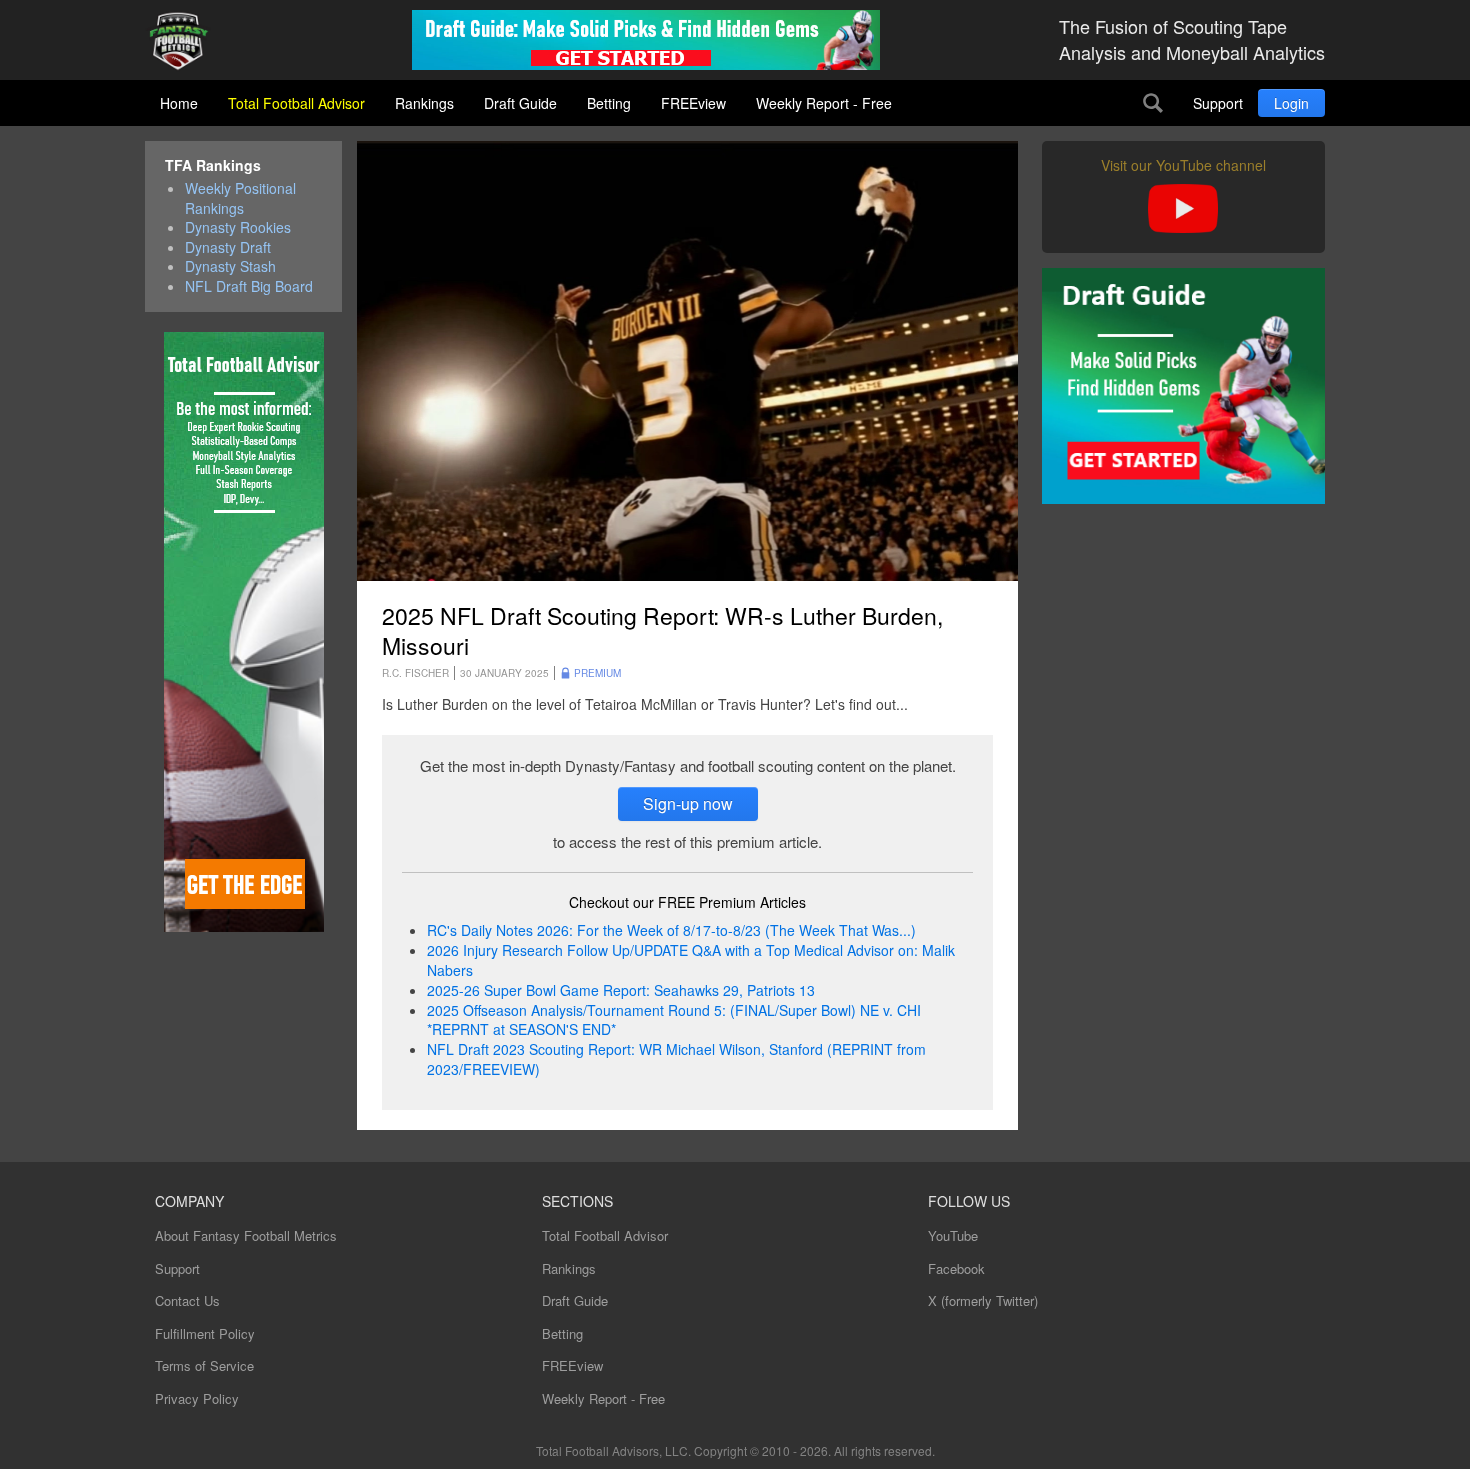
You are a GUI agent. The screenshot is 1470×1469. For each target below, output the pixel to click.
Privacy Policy (197, 1398)
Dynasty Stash (230, 266)
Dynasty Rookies (238, 227)
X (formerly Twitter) (983, 1300)
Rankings (424, 103)
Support (1218, 103)
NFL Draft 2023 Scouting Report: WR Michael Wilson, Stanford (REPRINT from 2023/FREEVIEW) (676, 1059)
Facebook (956, 1268)
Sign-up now (688, 803)
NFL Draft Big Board (249, 286)
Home (179, 103)
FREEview (693, 103)
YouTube (953, 1235)
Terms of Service (204, 1365)
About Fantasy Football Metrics (246, 1235)
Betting (609, 103)
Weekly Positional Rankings (240, 198)
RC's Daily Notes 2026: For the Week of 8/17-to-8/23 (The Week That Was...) (671, 930)
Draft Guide (520, 103)
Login (1291, 103)
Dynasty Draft (228, 247)
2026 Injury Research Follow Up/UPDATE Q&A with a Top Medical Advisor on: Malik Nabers (691, 960)
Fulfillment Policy (205, 1333)
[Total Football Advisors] (186, 42)
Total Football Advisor (296, 103)
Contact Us (187, 1300)
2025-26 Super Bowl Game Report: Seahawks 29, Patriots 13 (621, 990)
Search (1153, 103)
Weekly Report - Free (824, 103)
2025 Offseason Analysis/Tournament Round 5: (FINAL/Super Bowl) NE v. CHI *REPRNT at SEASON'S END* (674, 1020)
